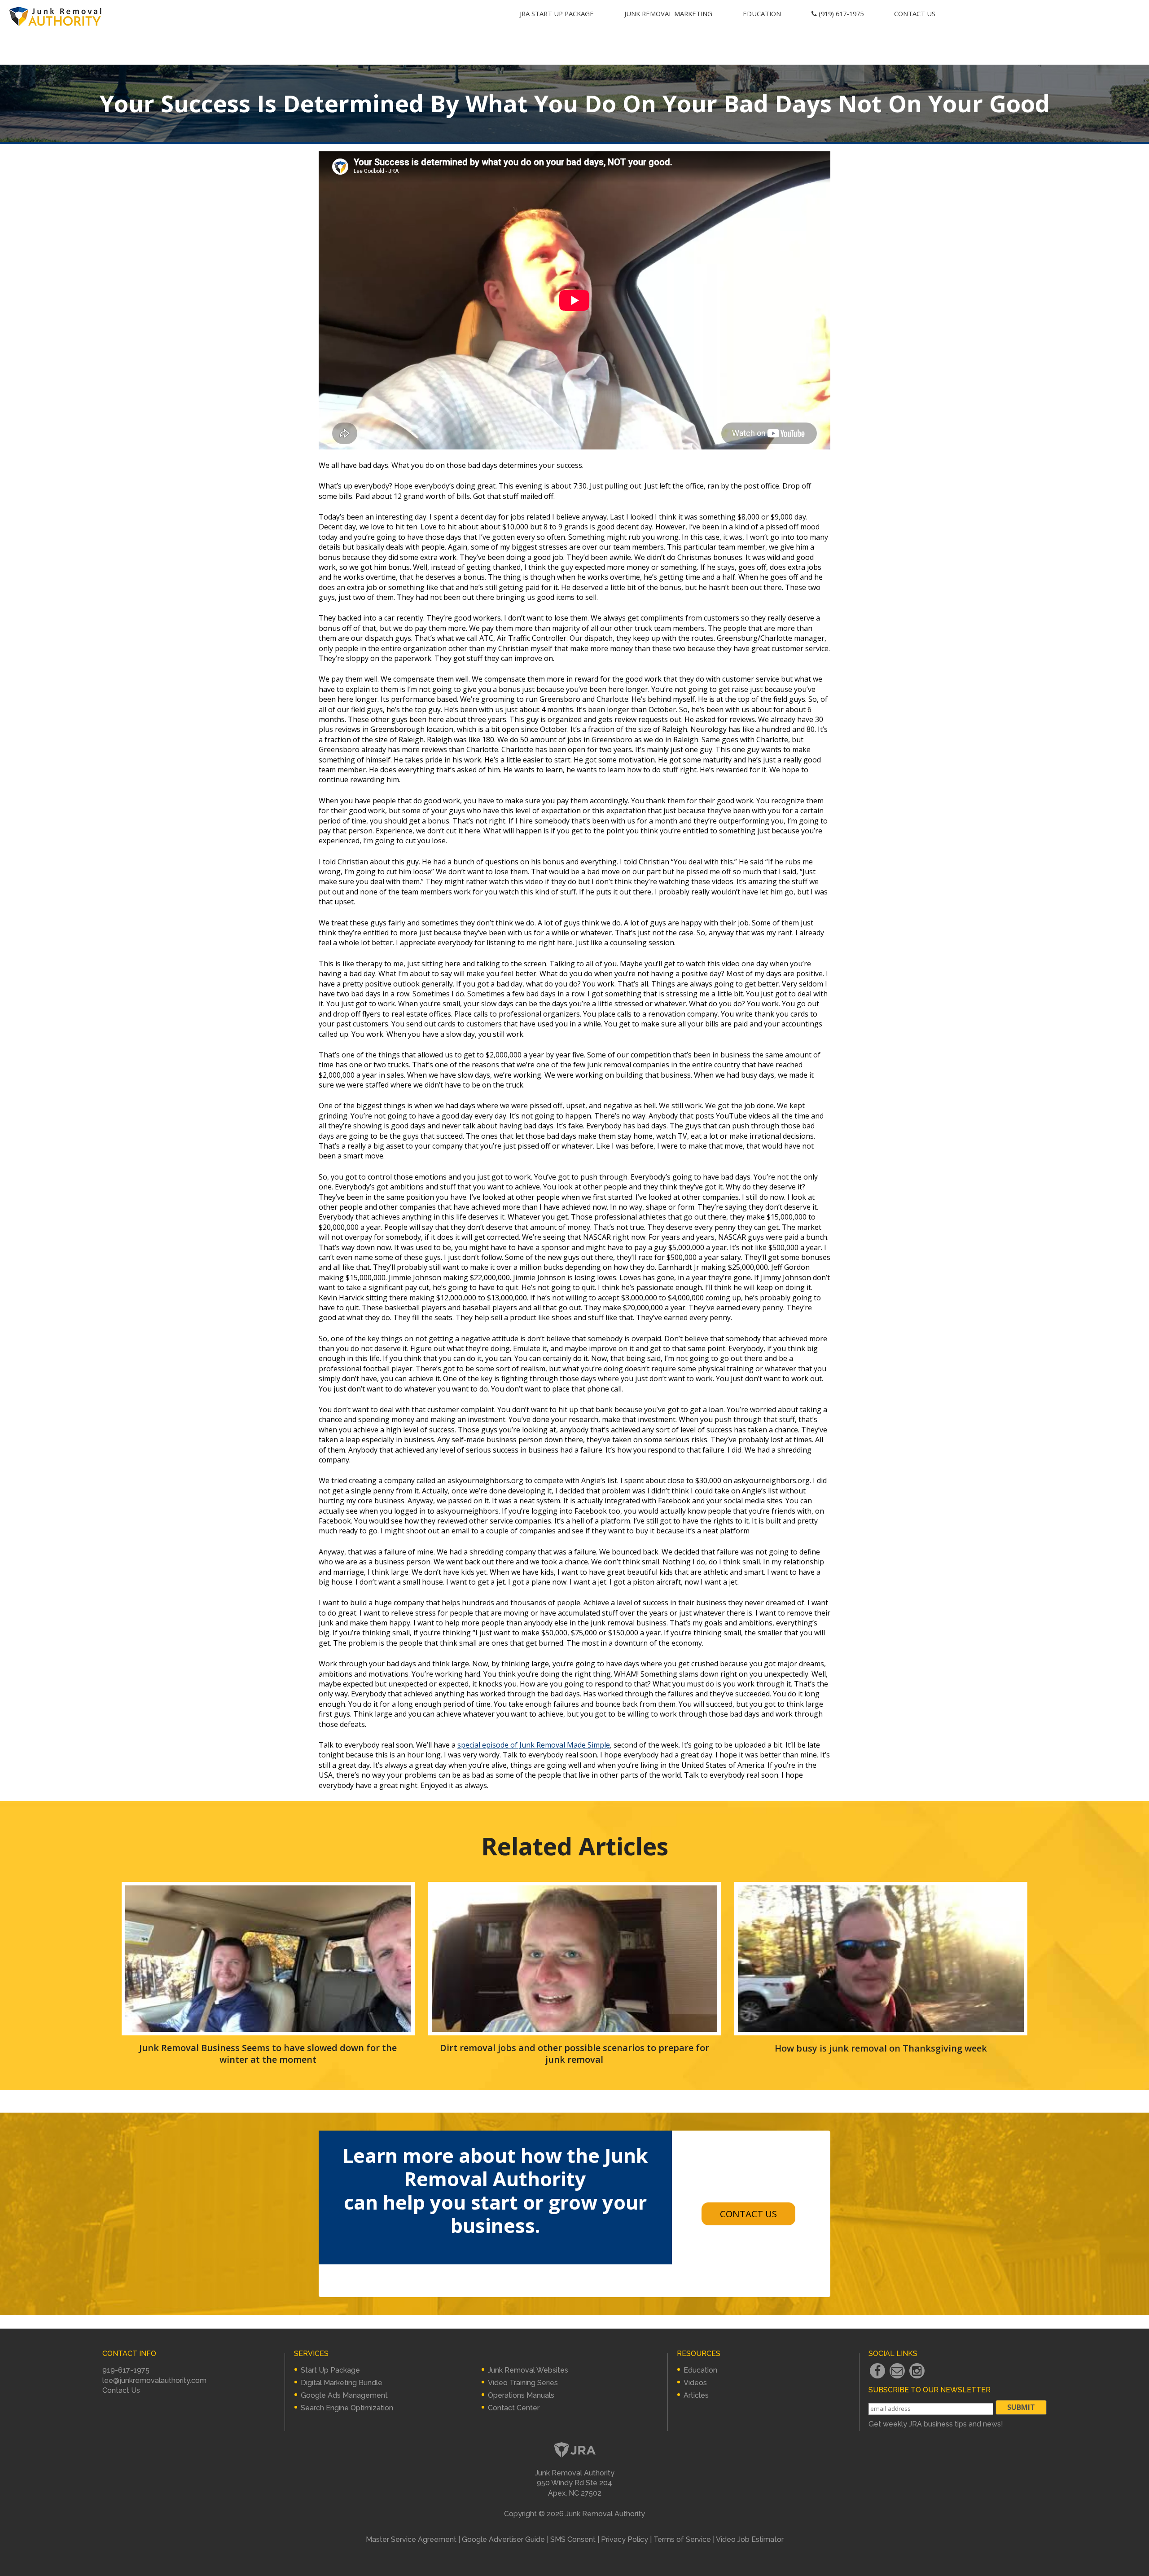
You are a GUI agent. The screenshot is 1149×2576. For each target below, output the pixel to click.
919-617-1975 (126, 2370)
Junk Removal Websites (528, 2370)
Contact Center (514, 2408)
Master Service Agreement (411, 2539)
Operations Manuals (521, 2395)
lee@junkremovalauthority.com (154, 2380)
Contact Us (915, 13)
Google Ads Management (344, 2395)
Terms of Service (682, 2539)
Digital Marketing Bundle (342, 2383)
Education (762, 13)
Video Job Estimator (750, 2539)
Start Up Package (330, 2370)
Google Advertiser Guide (503, 2539)
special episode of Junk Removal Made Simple (534, 1745)
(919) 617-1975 (840, 13)
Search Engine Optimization (347, 2408)
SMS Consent (573, 2539)
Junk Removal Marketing (668, 13)
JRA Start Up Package (557, 13)
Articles (696, 2395)
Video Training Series (523, 2383)
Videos (695, 2383)
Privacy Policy (625, 2539)
